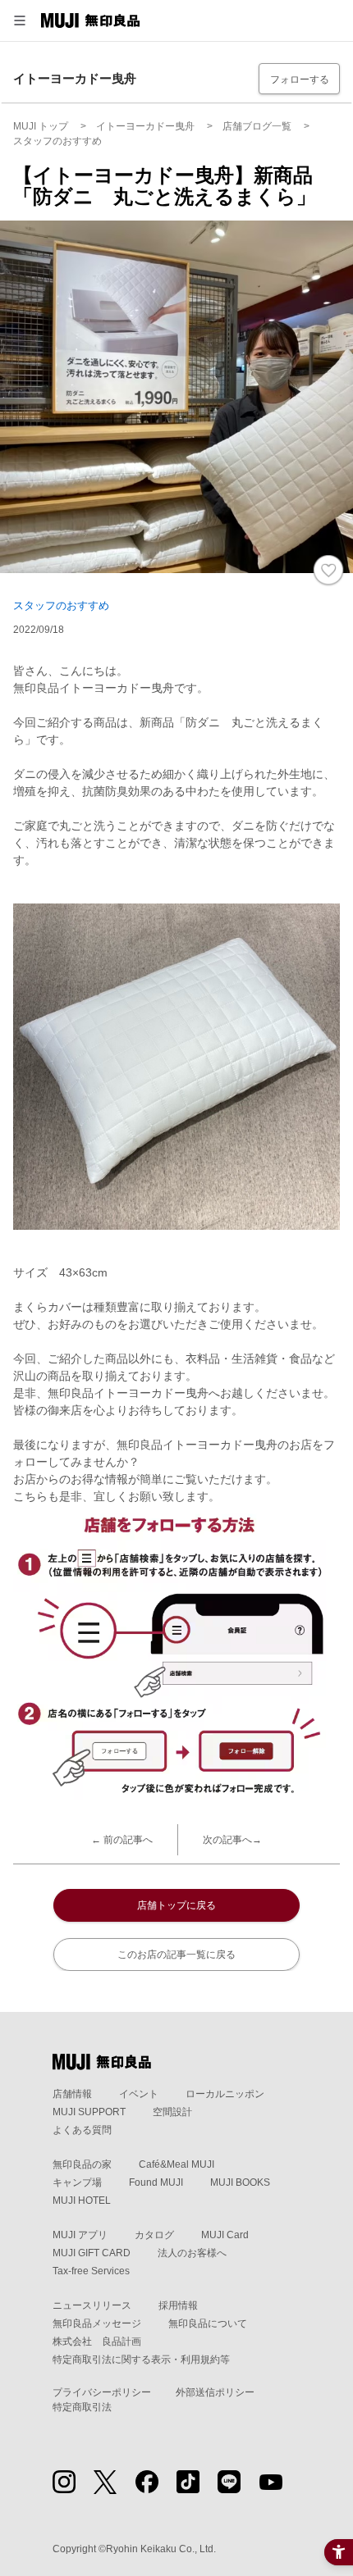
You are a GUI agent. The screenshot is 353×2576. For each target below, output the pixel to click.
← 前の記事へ (122, 1840)
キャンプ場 (77, 2182)
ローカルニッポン (225, 2094)
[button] (20, 20)
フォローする (300, 80)
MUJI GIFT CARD (92, 2253)
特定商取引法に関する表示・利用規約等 (141, 2360)
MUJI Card (225, 2235)
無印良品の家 (82, 2164)
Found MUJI (156, 2182)
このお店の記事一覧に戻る (176, 1955)
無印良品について (208, 2323)
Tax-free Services (91, 2271)
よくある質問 (82, 2130)
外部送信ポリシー (215, 2392)
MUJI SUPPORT (89, 2112)
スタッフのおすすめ (61, 605)
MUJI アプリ (80, 2235)
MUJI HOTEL (82, 2201)
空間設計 (172, 2112)
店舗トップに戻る (176, 1905)
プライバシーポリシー (102, 2392)
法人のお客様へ (192, 2253)
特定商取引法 (82, 2407)
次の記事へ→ (232, 1840)
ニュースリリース (92, 2305)
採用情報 (178, 2305)
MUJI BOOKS (240, 2182)
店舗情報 (72, 2094)
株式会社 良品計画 (97, 2342)
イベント (139, 2094)
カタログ (154, 2235)
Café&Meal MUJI (176, 2164)
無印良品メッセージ (97, 2323)
